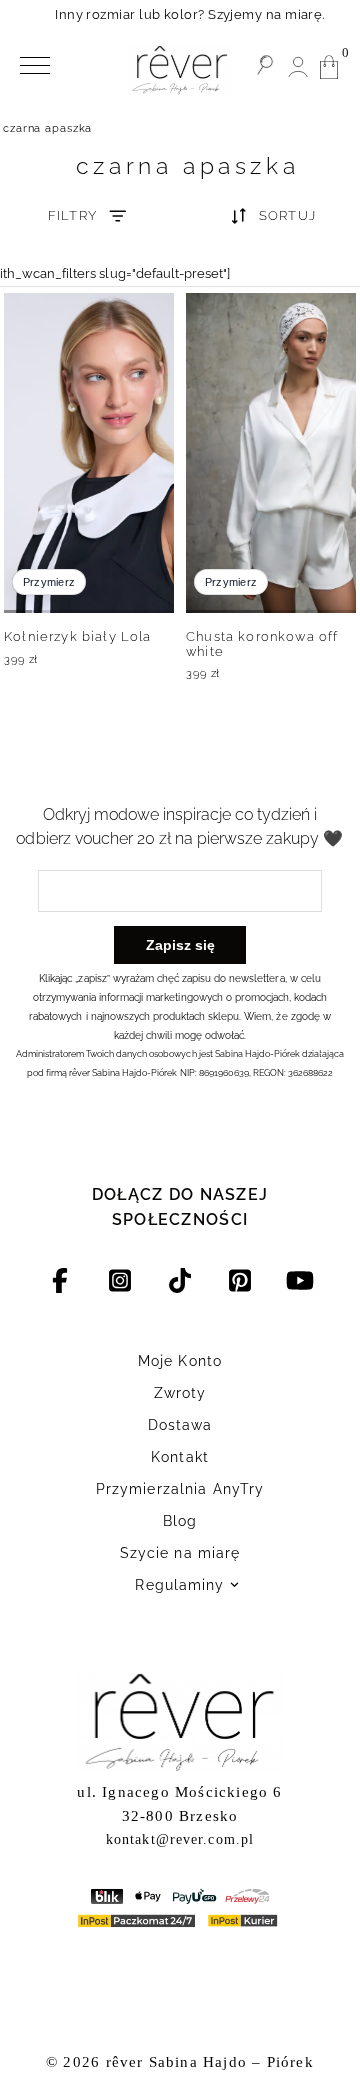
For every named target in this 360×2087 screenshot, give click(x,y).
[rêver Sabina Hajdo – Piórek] (180, 70)
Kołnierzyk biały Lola (78, 636)
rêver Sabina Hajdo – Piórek (210, 2062)
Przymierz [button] (49, 582)
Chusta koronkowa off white (262, 644)
